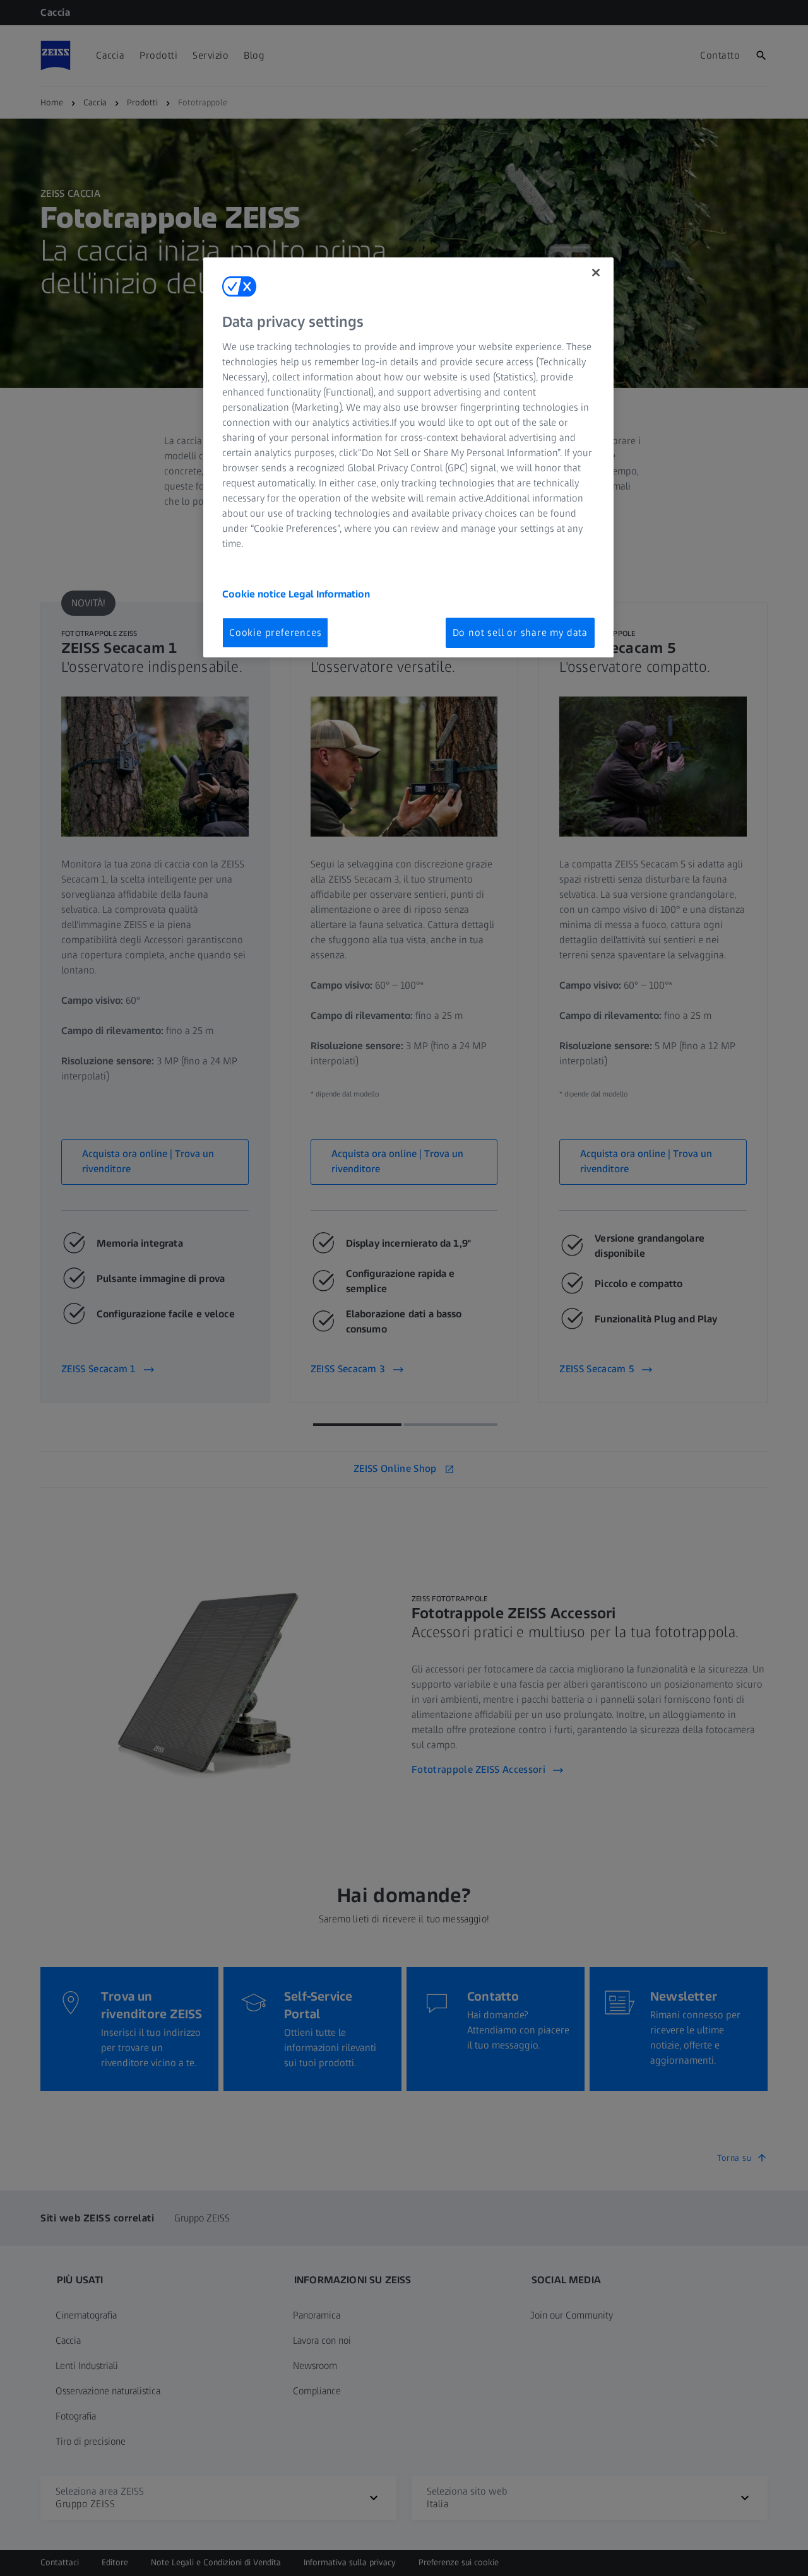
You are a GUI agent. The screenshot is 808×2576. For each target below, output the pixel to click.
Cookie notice (255, 594)
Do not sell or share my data (520, 632)
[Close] (596, 273)
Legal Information (329, 594)
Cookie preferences (275, 632)
